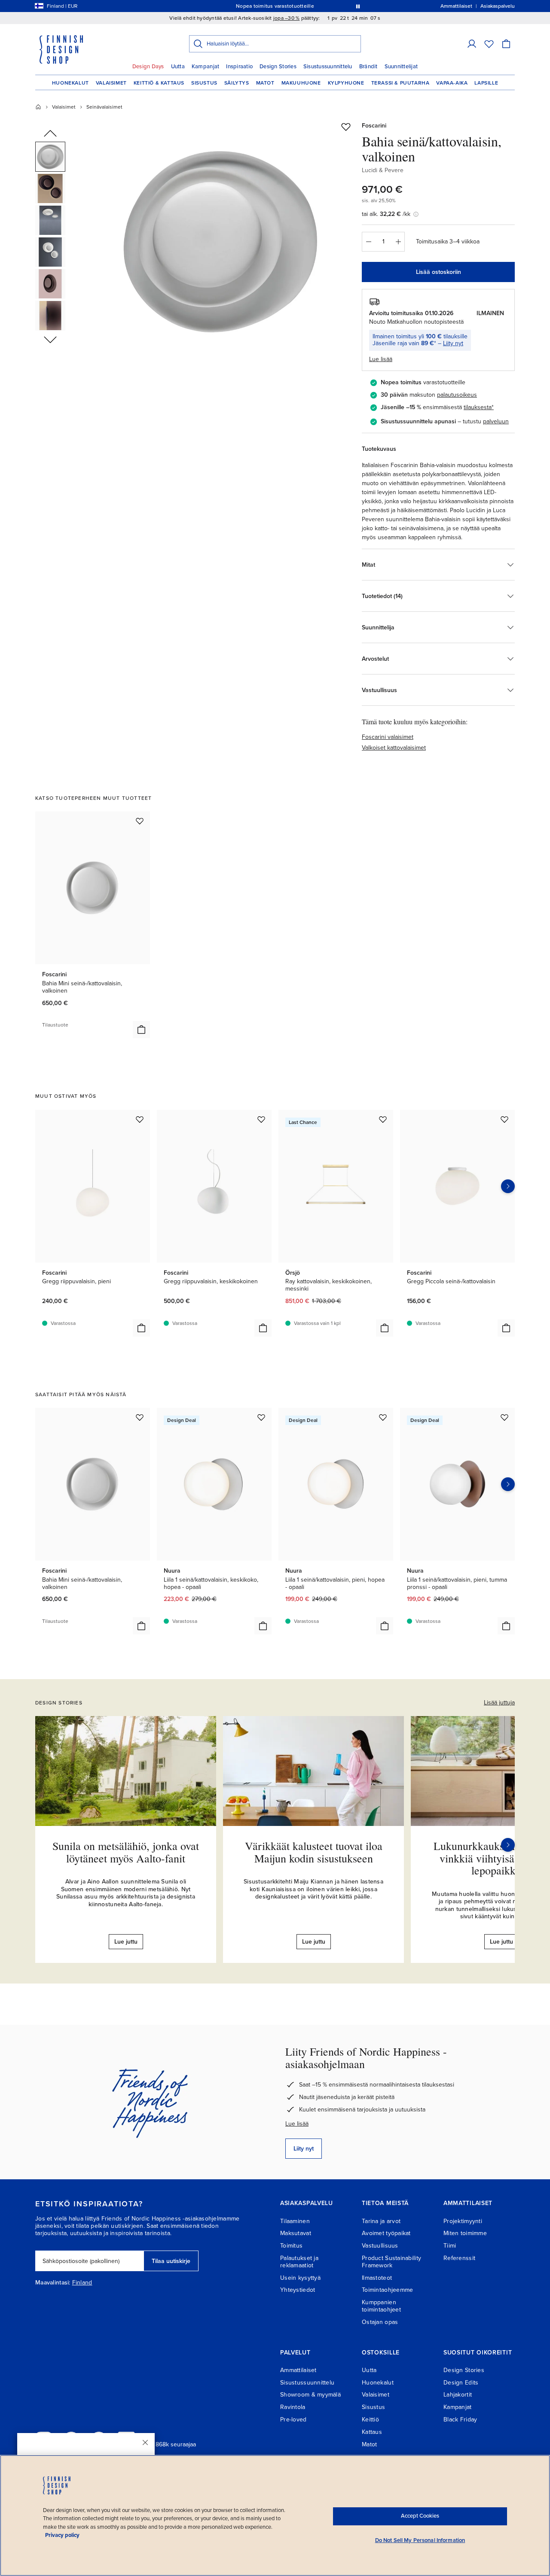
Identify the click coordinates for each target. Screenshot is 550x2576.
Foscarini (374, 126)
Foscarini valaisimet (388, 737)
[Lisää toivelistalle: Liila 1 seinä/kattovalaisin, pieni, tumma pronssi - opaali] (504, 1417)
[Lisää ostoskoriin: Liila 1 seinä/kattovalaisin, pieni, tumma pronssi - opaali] (506, 1626)
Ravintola (293, 2407)
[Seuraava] (508, 1845)
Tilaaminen (295, 2221)
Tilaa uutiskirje (171, 2261)
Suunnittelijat (401, 67)
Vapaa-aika (452, 83)
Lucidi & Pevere (383, 170)
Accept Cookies (420, 2516)
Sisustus (204, 83)
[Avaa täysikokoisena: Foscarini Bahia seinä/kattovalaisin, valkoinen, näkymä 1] (220, 241)
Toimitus (291, 2246)
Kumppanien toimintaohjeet (381, 2306)
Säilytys (237, 83)
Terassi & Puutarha (400, 83)
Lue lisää (297, 2124)
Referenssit (459, 2258)
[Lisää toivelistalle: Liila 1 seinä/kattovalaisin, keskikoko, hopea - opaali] (261, 1417)
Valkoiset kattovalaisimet (394, 748)
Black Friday (460, 2420)
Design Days (148, 67)
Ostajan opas (380, 2322)
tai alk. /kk (386, 214)
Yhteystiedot (298, 2290)
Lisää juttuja (499, 1703)
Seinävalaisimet (104, 107)
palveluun (496, 421)
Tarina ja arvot (381, 2221)
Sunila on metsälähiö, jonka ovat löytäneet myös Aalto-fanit (126, 1852)
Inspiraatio (239, 67)
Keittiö (370, 2420)
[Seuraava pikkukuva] (50, 339)
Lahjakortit (458, 2395)
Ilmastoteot (377, 2278)
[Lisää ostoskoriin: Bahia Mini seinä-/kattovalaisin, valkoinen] (141, 1030)
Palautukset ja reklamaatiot (299, 2262)
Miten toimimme (465, 2233)
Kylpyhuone (346, 83)
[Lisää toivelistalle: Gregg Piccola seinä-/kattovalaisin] (504, 1119)
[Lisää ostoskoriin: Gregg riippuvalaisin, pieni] (141, 1328)
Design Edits (461, 2383)
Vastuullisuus (380, 2246)
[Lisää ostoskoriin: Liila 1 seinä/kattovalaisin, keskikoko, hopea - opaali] (263, 1626)
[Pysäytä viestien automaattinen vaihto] (358, 6)
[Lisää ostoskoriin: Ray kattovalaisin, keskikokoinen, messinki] (385, 1328)
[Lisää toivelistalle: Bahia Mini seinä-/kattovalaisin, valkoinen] (140, 821)
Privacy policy (62, 2535)
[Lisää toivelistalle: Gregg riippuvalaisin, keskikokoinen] (261, 1119)
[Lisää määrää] (398, 242)
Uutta (178, 67)
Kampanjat (205, 67)
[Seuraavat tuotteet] (508, 1186)
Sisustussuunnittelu (328, 67)
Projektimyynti (463, 2221)
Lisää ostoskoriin (438, 272)
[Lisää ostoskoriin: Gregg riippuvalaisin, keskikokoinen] (263, 1328)
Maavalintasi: (53, 2283)
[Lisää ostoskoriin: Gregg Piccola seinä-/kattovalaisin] (506, 1328)
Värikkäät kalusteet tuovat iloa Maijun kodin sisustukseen (314, 1852)
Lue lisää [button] (381, 359)
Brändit (368, 67)
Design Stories (278, 67)
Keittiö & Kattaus (159, 83)
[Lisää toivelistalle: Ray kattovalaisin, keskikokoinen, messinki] (383, 1119)
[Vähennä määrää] (368, 242)
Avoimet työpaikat (386, 2233)
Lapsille (486, 83)
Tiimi (450, 2246)
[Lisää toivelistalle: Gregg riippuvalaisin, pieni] (140, 1119)
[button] (472, 44)
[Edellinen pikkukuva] (50, 134)
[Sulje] (145, 2442)
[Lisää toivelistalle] (346, 127)
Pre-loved (293, 2420)
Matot (265, 83)
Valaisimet (111, 83)
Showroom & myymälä (310, 2395)
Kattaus (372, 2432)
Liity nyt (453, 343)
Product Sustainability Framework (391, 2262)
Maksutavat (296, 2233)
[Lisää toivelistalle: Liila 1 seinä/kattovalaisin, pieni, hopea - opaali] (383, 1417)
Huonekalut (70, 83)
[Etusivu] (38, 107)
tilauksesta (478, 407)
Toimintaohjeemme (387, 2290)
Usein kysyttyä (300, 2278)
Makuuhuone (301, 83)
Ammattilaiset (298, 2370)
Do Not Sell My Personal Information (420, 2540)
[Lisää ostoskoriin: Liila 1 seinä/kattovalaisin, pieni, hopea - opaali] (385, 1626)
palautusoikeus (457, 395)
